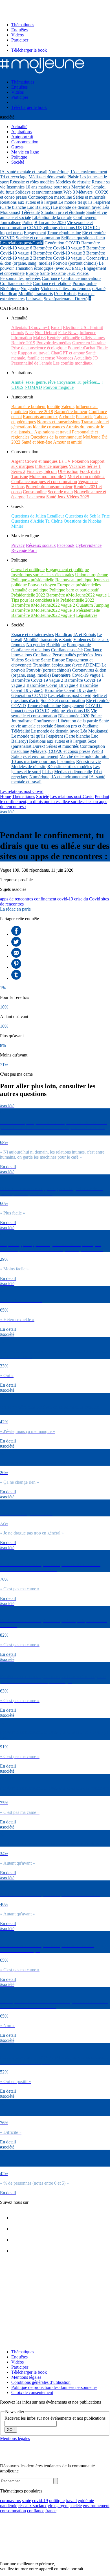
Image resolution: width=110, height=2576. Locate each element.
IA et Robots (65, 294)
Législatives (87, 615)
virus (52, 2506)
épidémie (86, 2501)
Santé (45, 273)
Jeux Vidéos (78, 273)
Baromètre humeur (71, 412)
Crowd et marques (41, 461)
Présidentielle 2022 (28, 595)
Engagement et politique (67, 570)
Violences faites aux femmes (66, 289)
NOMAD (33, 387)
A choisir (67, 417)
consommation (13, 2511)
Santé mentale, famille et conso (53, 355)
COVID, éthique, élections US (54, 228)
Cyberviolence (89, 545)
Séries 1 (94, 466)
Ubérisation (68, 471)
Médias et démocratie (47, 177)
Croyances (66, 382)
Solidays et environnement (39, 192)
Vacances (65, 358)
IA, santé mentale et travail (24, 172)
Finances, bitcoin (42, 471)
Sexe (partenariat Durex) (66, 299)
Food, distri (90, 471)
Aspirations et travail (52, 432)
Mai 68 (39, 338)
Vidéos (17, 35)
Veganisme (88, 482)
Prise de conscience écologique (39, 348)
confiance (36, 2511)
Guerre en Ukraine (89, 343)
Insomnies (16, 187)
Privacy (18, 545)
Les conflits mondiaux (73, 363)
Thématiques (23, 25)
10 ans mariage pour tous (48, 187)
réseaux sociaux (32, 2506)
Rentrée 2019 (23, 343)
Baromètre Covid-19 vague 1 (59, 258)
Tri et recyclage (14, 177)
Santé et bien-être (37, 442)
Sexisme (58, 273)
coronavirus (10, 2501)
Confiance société (16, 283)
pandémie (9, 2506)
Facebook (66, 545)
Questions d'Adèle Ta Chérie (37, 521)
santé (27, 2501)
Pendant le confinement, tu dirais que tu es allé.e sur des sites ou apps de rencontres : (55, 802)
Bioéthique (10, 289)
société (76, 2506)
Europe (32, 273)
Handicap (9, 294)
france (51, 2511)
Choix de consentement (32, 2392)
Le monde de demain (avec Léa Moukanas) (70, 731)
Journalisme (11, 222)
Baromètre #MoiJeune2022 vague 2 (43, 605)
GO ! (11, 2430)
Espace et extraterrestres (33, 634)
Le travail (34, 299)
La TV (65, 461)
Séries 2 (18, 471)
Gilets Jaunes (93, 338)
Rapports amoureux (40, 417)
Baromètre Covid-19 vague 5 (59, 248)
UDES (17, 387)
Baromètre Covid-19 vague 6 (71, 690)
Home (5, 796)
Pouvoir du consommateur (49, 487)
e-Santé (99, 289)
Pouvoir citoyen (42, 585)
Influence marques (51, 466)
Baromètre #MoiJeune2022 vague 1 (78, 595)
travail (71, 2501)
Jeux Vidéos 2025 (73, 497)
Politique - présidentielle (33, 580)
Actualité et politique (30, 590)
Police (28, 222)
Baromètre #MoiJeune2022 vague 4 (43, 615)
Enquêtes (19, 30)
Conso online (35, 492)
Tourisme (20, 476)
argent (63, 2506)
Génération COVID (62, 243)
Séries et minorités (89, 197)
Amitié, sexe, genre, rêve (33, 382)
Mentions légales (26, 2377)
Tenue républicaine (64, 233)
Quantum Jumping (93, 605)
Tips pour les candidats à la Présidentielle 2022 (53, 600)
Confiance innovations (81, 278)
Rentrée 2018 (41, 412)
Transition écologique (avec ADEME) (49, 268)
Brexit (56, 327)
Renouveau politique (74, 580)
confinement (45, 899)
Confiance (51, 278)
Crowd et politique (28, 570)
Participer (20, 40)
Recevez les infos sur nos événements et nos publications (55, 2418)
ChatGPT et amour (68, 353)
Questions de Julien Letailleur (38, 516)
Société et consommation (38, 238)
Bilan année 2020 (50, 222)
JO (95, 358)
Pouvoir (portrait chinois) (75, 263)
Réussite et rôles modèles (32, 182)
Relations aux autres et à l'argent (29, 202)
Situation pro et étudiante (63, 212)
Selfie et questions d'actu (83, 238)
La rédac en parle (15, 909)
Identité (53, 406)
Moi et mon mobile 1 (48, 476)
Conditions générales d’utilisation (41, 2382)
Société (43, 796)
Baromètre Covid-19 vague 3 (59, 253)
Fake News (68, 333)
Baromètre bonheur (28, 406)
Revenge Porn (24, 550)
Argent (17, 461)
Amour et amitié (67, 442)
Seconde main (60, 492)
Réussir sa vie (88, 761)
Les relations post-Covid (22, 243)
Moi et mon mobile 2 (86, 476)
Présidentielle (88, 610)
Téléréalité (30, 212)
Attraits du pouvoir (82, 427)
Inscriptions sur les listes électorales (43, 575)
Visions (18, 487)
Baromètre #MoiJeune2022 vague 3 (43, 610)
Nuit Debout (46, 333)
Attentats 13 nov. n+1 (30, 327)
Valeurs (68, 406)
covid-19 (65, 899)
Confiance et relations (52, 283)
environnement (96, 2506)
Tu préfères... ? (90, 382)
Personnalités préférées (20, 278)
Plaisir (73, 177)
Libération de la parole (52, 217)
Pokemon (80, 461)
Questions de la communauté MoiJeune (65, 437)
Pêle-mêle (85, 417)
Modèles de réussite (73, 182)
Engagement (35, 233)
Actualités (83, 358)
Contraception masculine (50, 197)
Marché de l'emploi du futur (84, 756)
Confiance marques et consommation (44, 482)
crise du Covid (87, 899)
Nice (29, 333)
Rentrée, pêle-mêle (63, 338)
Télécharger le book (29, 50)
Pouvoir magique (58, 387)
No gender (30, 289)
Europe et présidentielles (79, 585)
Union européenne (92, 575)
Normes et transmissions (59, 422)
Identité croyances (49, 427)
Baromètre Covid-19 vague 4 (52, 685)
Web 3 (69, 192)
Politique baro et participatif (74, 590)
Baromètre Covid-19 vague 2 (37, 680)
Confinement (85, 217)
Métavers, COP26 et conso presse (60, 751)
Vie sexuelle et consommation (54, 713)
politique (57, 2501)
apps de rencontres (16, 899)
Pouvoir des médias (54, 343)
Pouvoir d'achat (82, 348)
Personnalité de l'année (32, 363)
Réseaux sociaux (41, 545)
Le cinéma (36, 497)
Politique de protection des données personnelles (54, 2387)
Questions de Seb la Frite (87, 516)
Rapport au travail (34, 353)
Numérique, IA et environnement (78, 172)
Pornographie (84, 283)
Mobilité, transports (36, 294)
